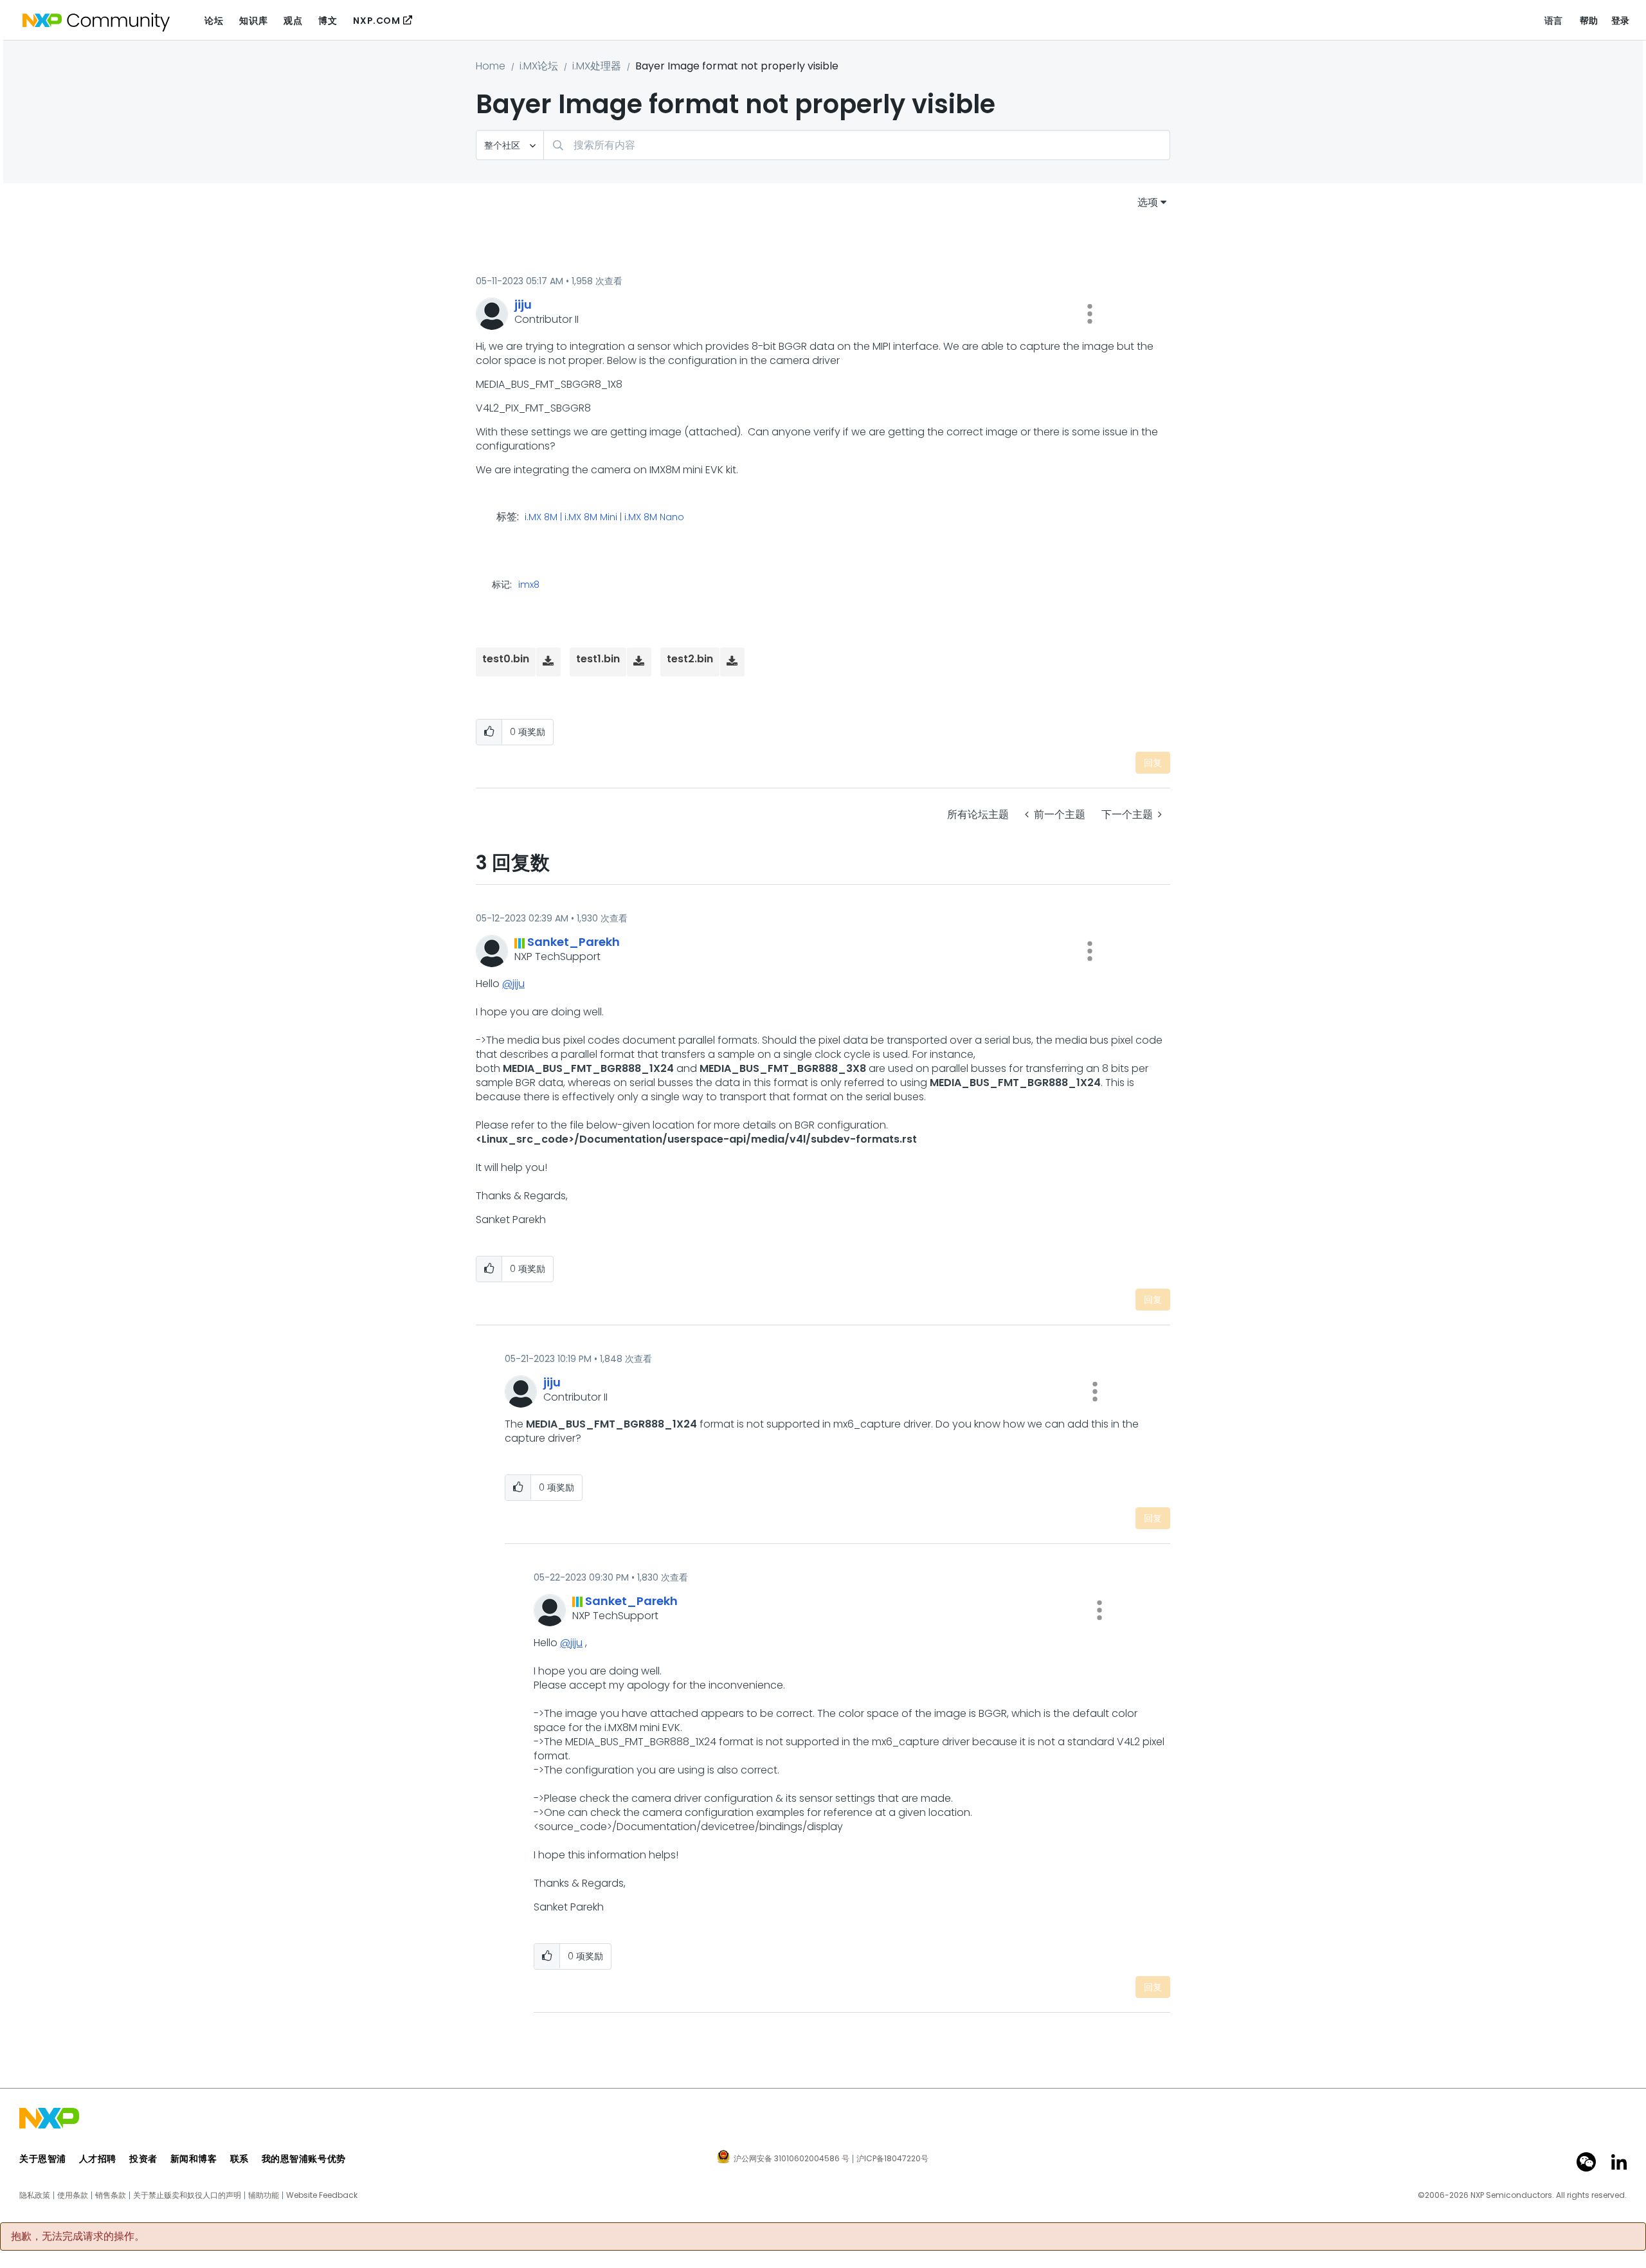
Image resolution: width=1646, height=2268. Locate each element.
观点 (293, 21)
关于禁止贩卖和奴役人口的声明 (187, 2195)
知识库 (253, 21)
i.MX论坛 (539, 66)
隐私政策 (35, 2195)
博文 (328, 21)
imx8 (529, 585)
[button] (1090, 314)
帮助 (1589, 21)
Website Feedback (322, 2195)
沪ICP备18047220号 (892, 2159)
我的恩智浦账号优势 (304, 2159)
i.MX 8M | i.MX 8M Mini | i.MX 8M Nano (604, 518)
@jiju (513, 984)
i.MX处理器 (597, 66)
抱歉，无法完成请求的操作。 (78, 2236)
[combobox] (857, 145)
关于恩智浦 (43, 2159)
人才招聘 (98, 2159)
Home (491, 66)
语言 (1554, 21)
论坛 (214, 21)
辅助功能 (264, 2195)
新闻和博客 (194, 2159)
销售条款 (111, 2195)
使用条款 (73, 2195)
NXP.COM (376, 21)
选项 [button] (1148, 202)
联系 (240, 2159)
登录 (1621, 21)
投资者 (143, 2159)
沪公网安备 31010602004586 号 (791, 2159)
